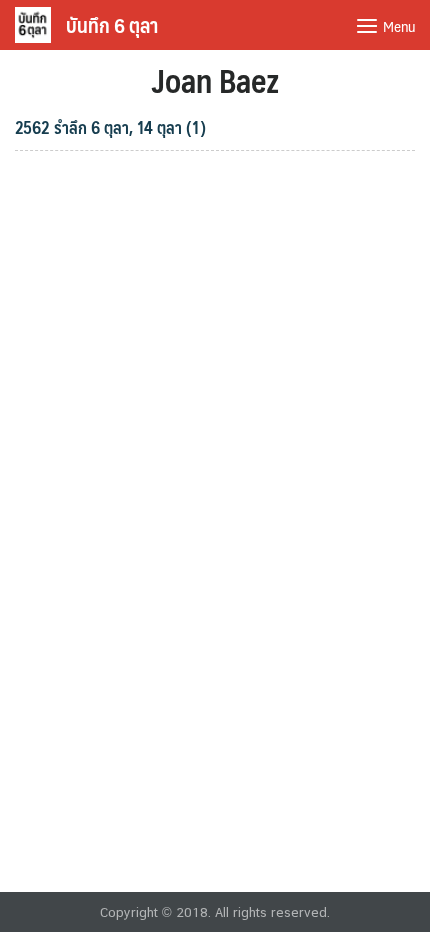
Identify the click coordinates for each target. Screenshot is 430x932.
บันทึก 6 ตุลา (112, 25)
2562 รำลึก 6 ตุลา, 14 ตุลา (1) (110, 127)
